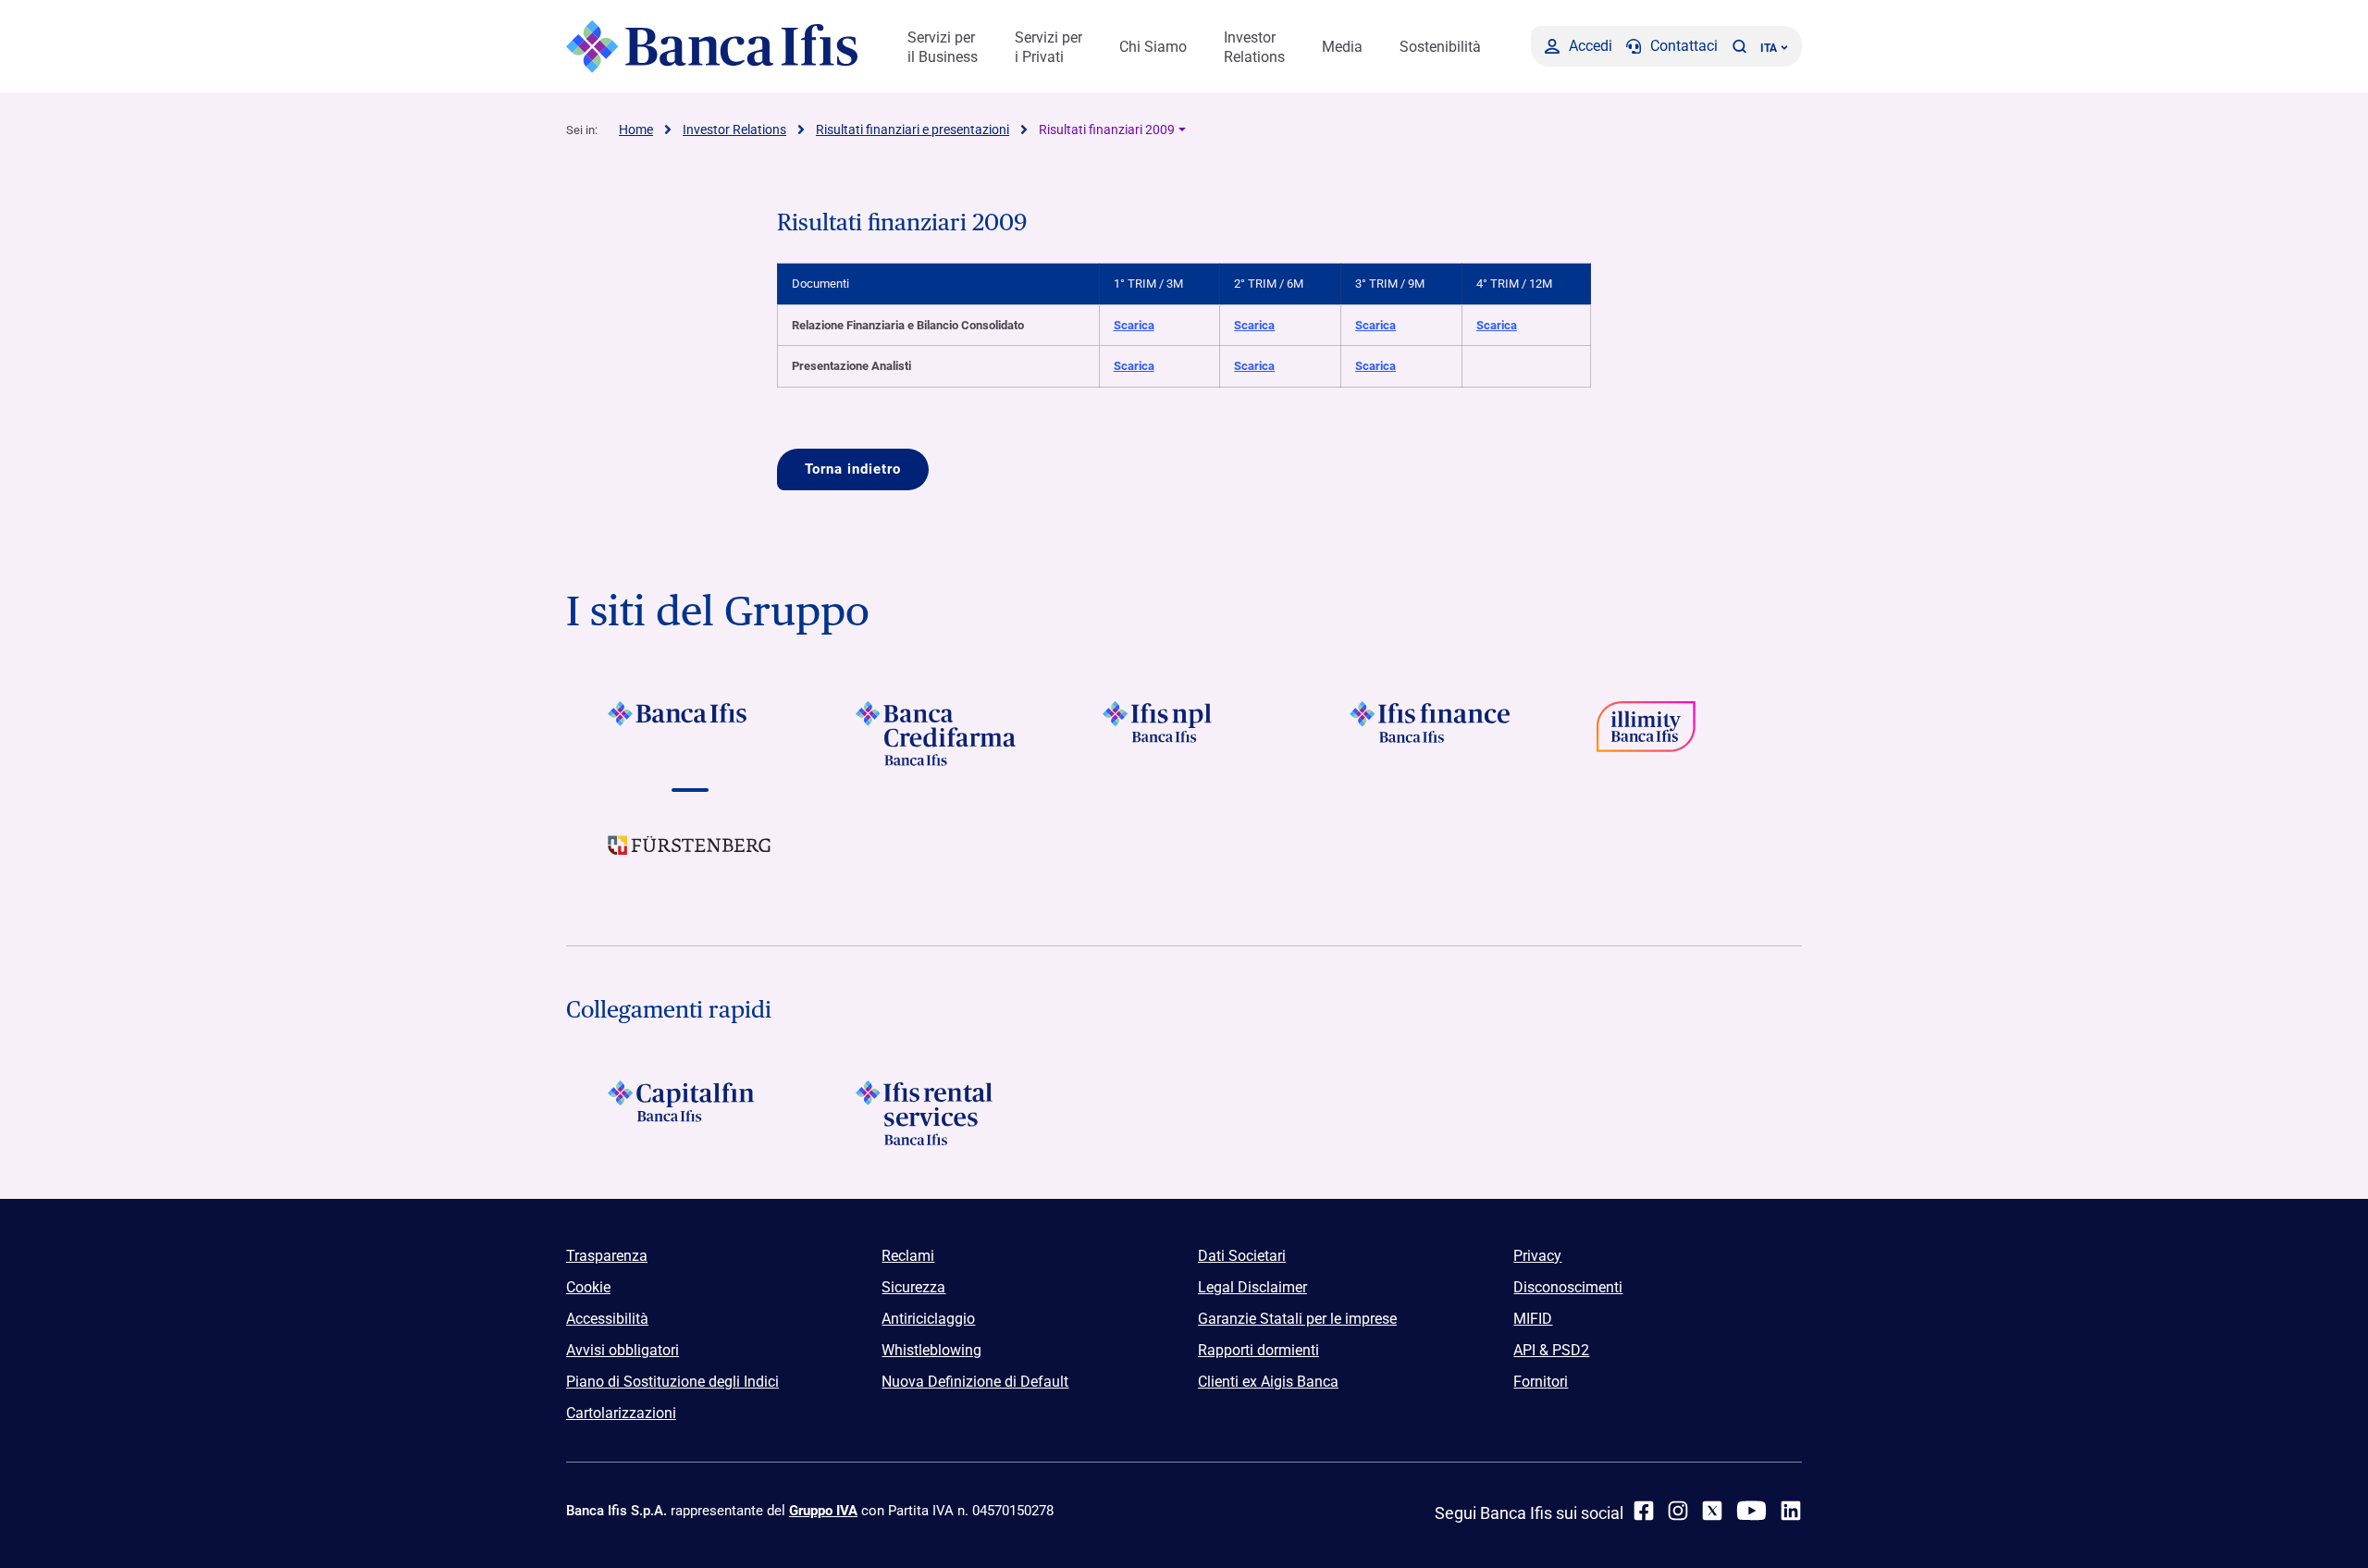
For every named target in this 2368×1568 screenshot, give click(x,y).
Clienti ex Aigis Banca (1268, 1382)
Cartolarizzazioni (621, 1413)
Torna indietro (853, 469)
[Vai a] (1184, 734)
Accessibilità (607, 1319)
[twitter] (1712, 1511)
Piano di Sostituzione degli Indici (672, 1382)
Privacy (1537, 1256)
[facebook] (1644, 1511)
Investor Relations (1254, 47)
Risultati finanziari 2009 (1107, 130)
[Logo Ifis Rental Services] (937, 1113)
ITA (1769, 48)
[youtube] (1751, 1511)
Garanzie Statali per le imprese (1297, 1319)
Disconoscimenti (1568, 1287)
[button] (1739, 46)
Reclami (908, 1256)
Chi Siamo (1153, 47)
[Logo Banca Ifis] (712, 46)
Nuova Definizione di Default (975, 1382)
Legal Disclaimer (1252, 1287)
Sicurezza (913, 1287)
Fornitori (1541, 1382)
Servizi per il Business (943, 47)
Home (636, 130)
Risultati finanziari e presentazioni (913, 130)
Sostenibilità (1440, 47)
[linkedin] (1791, 1511)
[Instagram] (1678, 1511)
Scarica (1134, 325)
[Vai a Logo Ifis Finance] (1431, 734)
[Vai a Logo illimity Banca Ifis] (1678, 734)
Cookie (588, 1287)
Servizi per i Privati (1048, 47)
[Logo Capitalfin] (690, 1113)
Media (1342, 47)
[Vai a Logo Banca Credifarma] (937, 734)
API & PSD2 (1551, 1350)
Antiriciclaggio (928, 1319)
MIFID (1533, 1319)
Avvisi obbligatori (623, 1350)
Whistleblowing (931, 1350)
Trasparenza (607, 1256)
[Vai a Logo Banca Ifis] (690, 734)
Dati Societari (1242, 1256)
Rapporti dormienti (1258, 1350)
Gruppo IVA (823, 1511)
